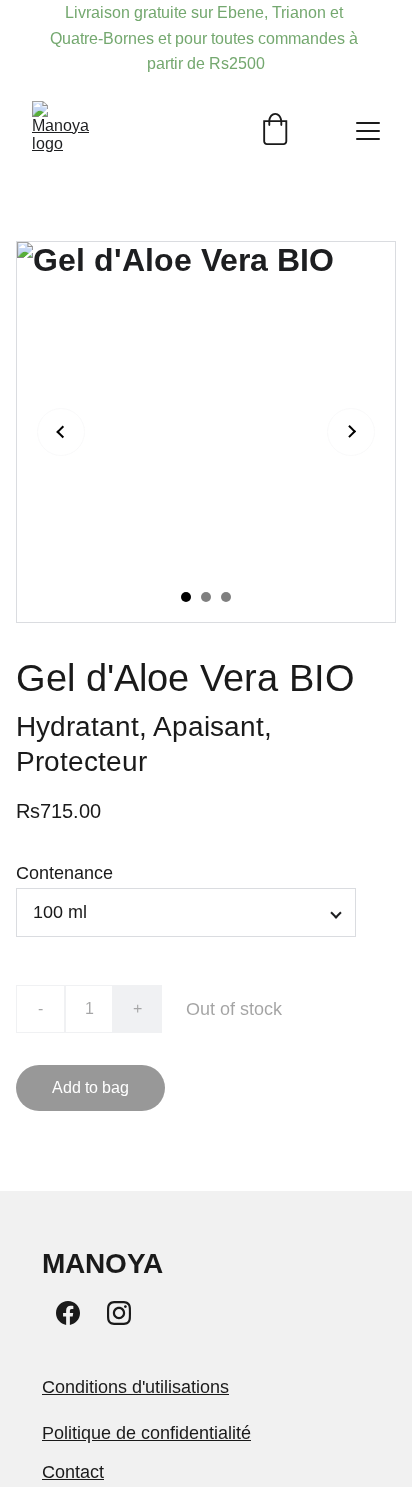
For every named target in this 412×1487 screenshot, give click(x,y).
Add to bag (90, 1087)
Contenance (64, 873)
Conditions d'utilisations (135, 1387)
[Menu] (368, 131)
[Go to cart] (275, 131)
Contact (73, 1472)
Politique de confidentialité (146, 1433)
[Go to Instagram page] (119, 1313)
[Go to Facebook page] (68, 1313)
